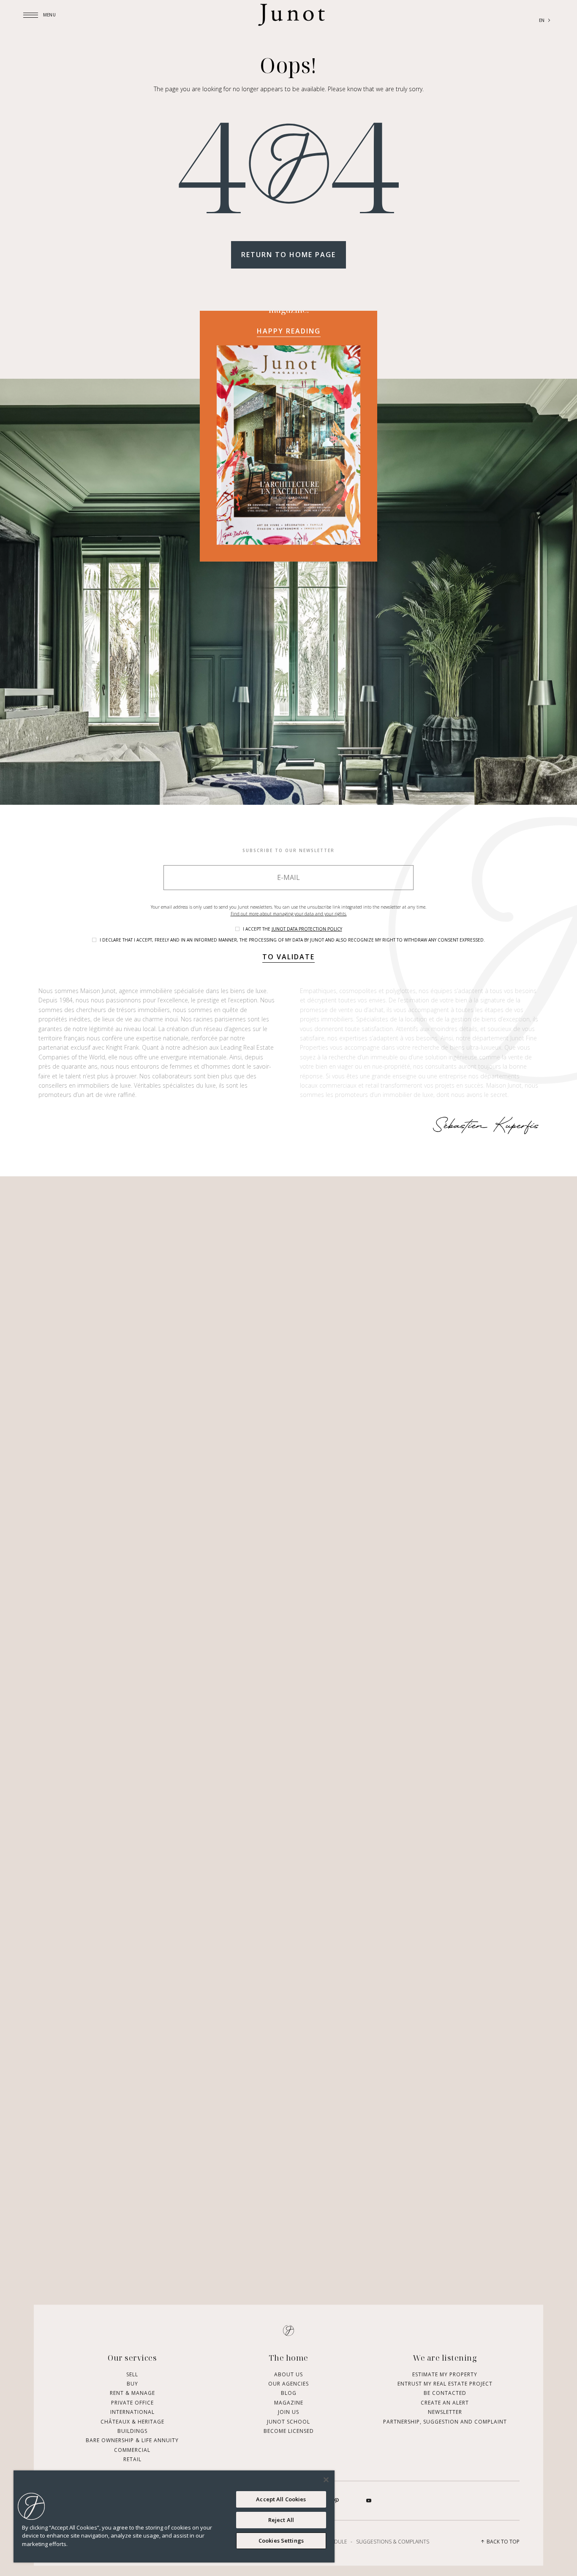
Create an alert (445, 2402)
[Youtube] (369, 2500)
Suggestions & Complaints (393, 2541)
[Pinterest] (337, 2500)
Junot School (288, 2421)
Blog (289, 2393)
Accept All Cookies (281, 2499)
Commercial (132, 2450)
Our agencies (288, 2384)
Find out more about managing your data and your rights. (289, 914)
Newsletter (445, 2412)
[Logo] (291, 21)
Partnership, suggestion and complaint (445, 2421)
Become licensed (289, 2431)
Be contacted (445, 2393)
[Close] (326, 2480)
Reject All (281, 2520)
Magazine (289, 2402)
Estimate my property (445, 2374)
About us (288, 2374)
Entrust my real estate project (445, 2384)
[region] (174, 2516)
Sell (132, 2374)
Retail (132, 2459)
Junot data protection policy (307, 929)
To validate (288, 957)
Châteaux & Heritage (132, 2421)
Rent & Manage (132, 2393)
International (132, 2412)
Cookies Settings (281, 2541)
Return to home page (288, 255)
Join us (288, 2412)
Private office (132, 2402)
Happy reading (289, 331)
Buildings (132, 2431)
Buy (132, 2384)
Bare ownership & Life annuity (132, 2440)
